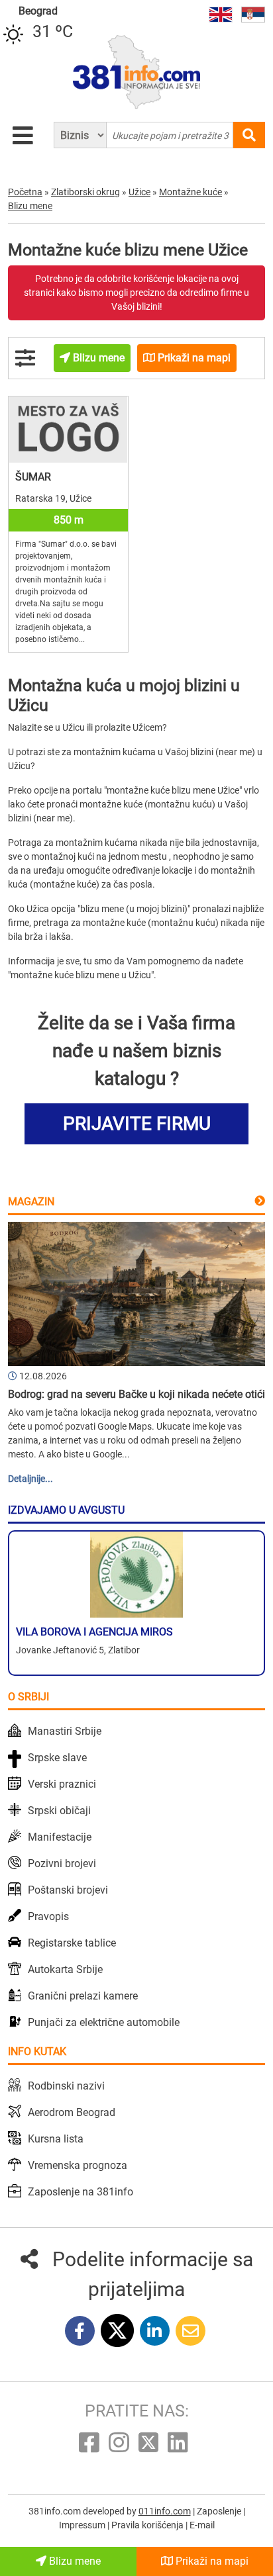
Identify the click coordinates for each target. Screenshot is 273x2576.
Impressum (83, 2525)
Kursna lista (56, 2139)
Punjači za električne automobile (104, 2022)
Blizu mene (74, 2561)
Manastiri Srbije (65, 1731)
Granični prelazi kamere (83, 1996)
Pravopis (48, 1916)
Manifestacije (60, 1837)
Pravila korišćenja (148, 2525)
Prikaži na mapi (211, 2561)
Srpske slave (57, 1758)
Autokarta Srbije (65, 1969)
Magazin (31, 1202)
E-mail (202, 2525)
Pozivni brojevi (62, 1863)
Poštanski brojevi (68, 1890)
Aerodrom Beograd (72, 2112)
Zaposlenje (220, 2511)
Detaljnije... (30, 1479)
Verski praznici (62, 1784)
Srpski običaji (59, 1811)
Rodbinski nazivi (66, 2086)
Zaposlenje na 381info (81, 2192)
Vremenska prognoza (78, 2165)
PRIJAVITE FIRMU (137, 1124)
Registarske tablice (72, 1943)
